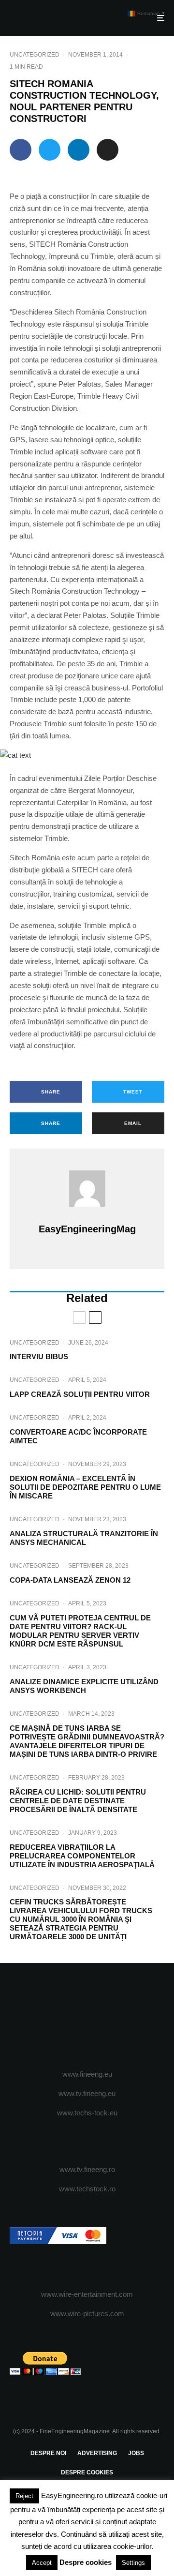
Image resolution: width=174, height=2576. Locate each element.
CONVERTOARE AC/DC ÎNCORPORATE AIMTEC (78, 1436)
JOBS (136, 2453)
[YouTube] (106, 2017)
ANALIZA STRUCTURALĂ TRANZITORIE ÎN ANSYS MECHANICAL (84, 1538)
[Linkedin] (125, 2017)
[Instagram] (87, 2017)
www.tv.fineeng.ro (87, 2169)
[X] (68, 2017)
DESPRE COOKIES (87, 2472)
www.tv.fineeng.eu (87, 2093)
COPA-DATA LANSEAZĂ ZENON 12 (70, 1580)
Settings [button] (133, 2563)
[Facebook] (50, 2017)
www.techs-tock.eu (87, 2113)
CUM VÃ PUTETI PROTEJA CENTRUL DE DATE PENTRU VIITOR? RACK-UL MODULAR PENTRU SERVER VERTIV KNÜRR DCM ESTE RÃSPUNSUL (80, 1631)
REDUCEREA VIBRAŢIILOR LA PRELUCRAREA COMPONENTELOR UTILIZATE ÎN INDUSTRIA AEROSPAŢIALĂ (82, 1856)
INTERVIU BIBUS (39, 1356)
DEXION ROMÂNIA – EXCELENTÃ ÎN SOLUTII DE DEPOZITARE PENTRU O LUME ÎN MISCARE (85, 1487)
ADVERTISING (97, 2453)
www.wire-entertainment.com (87, 2294)
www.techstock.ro (87, 2189)
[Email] (108, 150)
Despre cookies (86, 2562)
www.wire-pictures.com (87, 2314)
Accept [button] (42, 2563)
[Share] (21, 150)
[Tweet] (50, 150)
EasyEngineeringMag (87, 1229)
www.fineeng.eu (87, 2074)
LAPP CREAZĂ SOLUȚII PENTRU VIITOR (80, 1394)
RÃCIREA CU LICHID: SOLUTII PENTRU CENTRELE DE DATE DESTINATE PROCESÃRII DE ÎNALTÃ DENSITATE (78, 1801)
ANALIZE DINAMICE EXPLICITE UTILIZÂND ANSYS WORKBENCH (84, 1686)
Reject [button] (24, 2496)
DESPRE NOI (48, 2453)
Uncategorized (35, 55)
